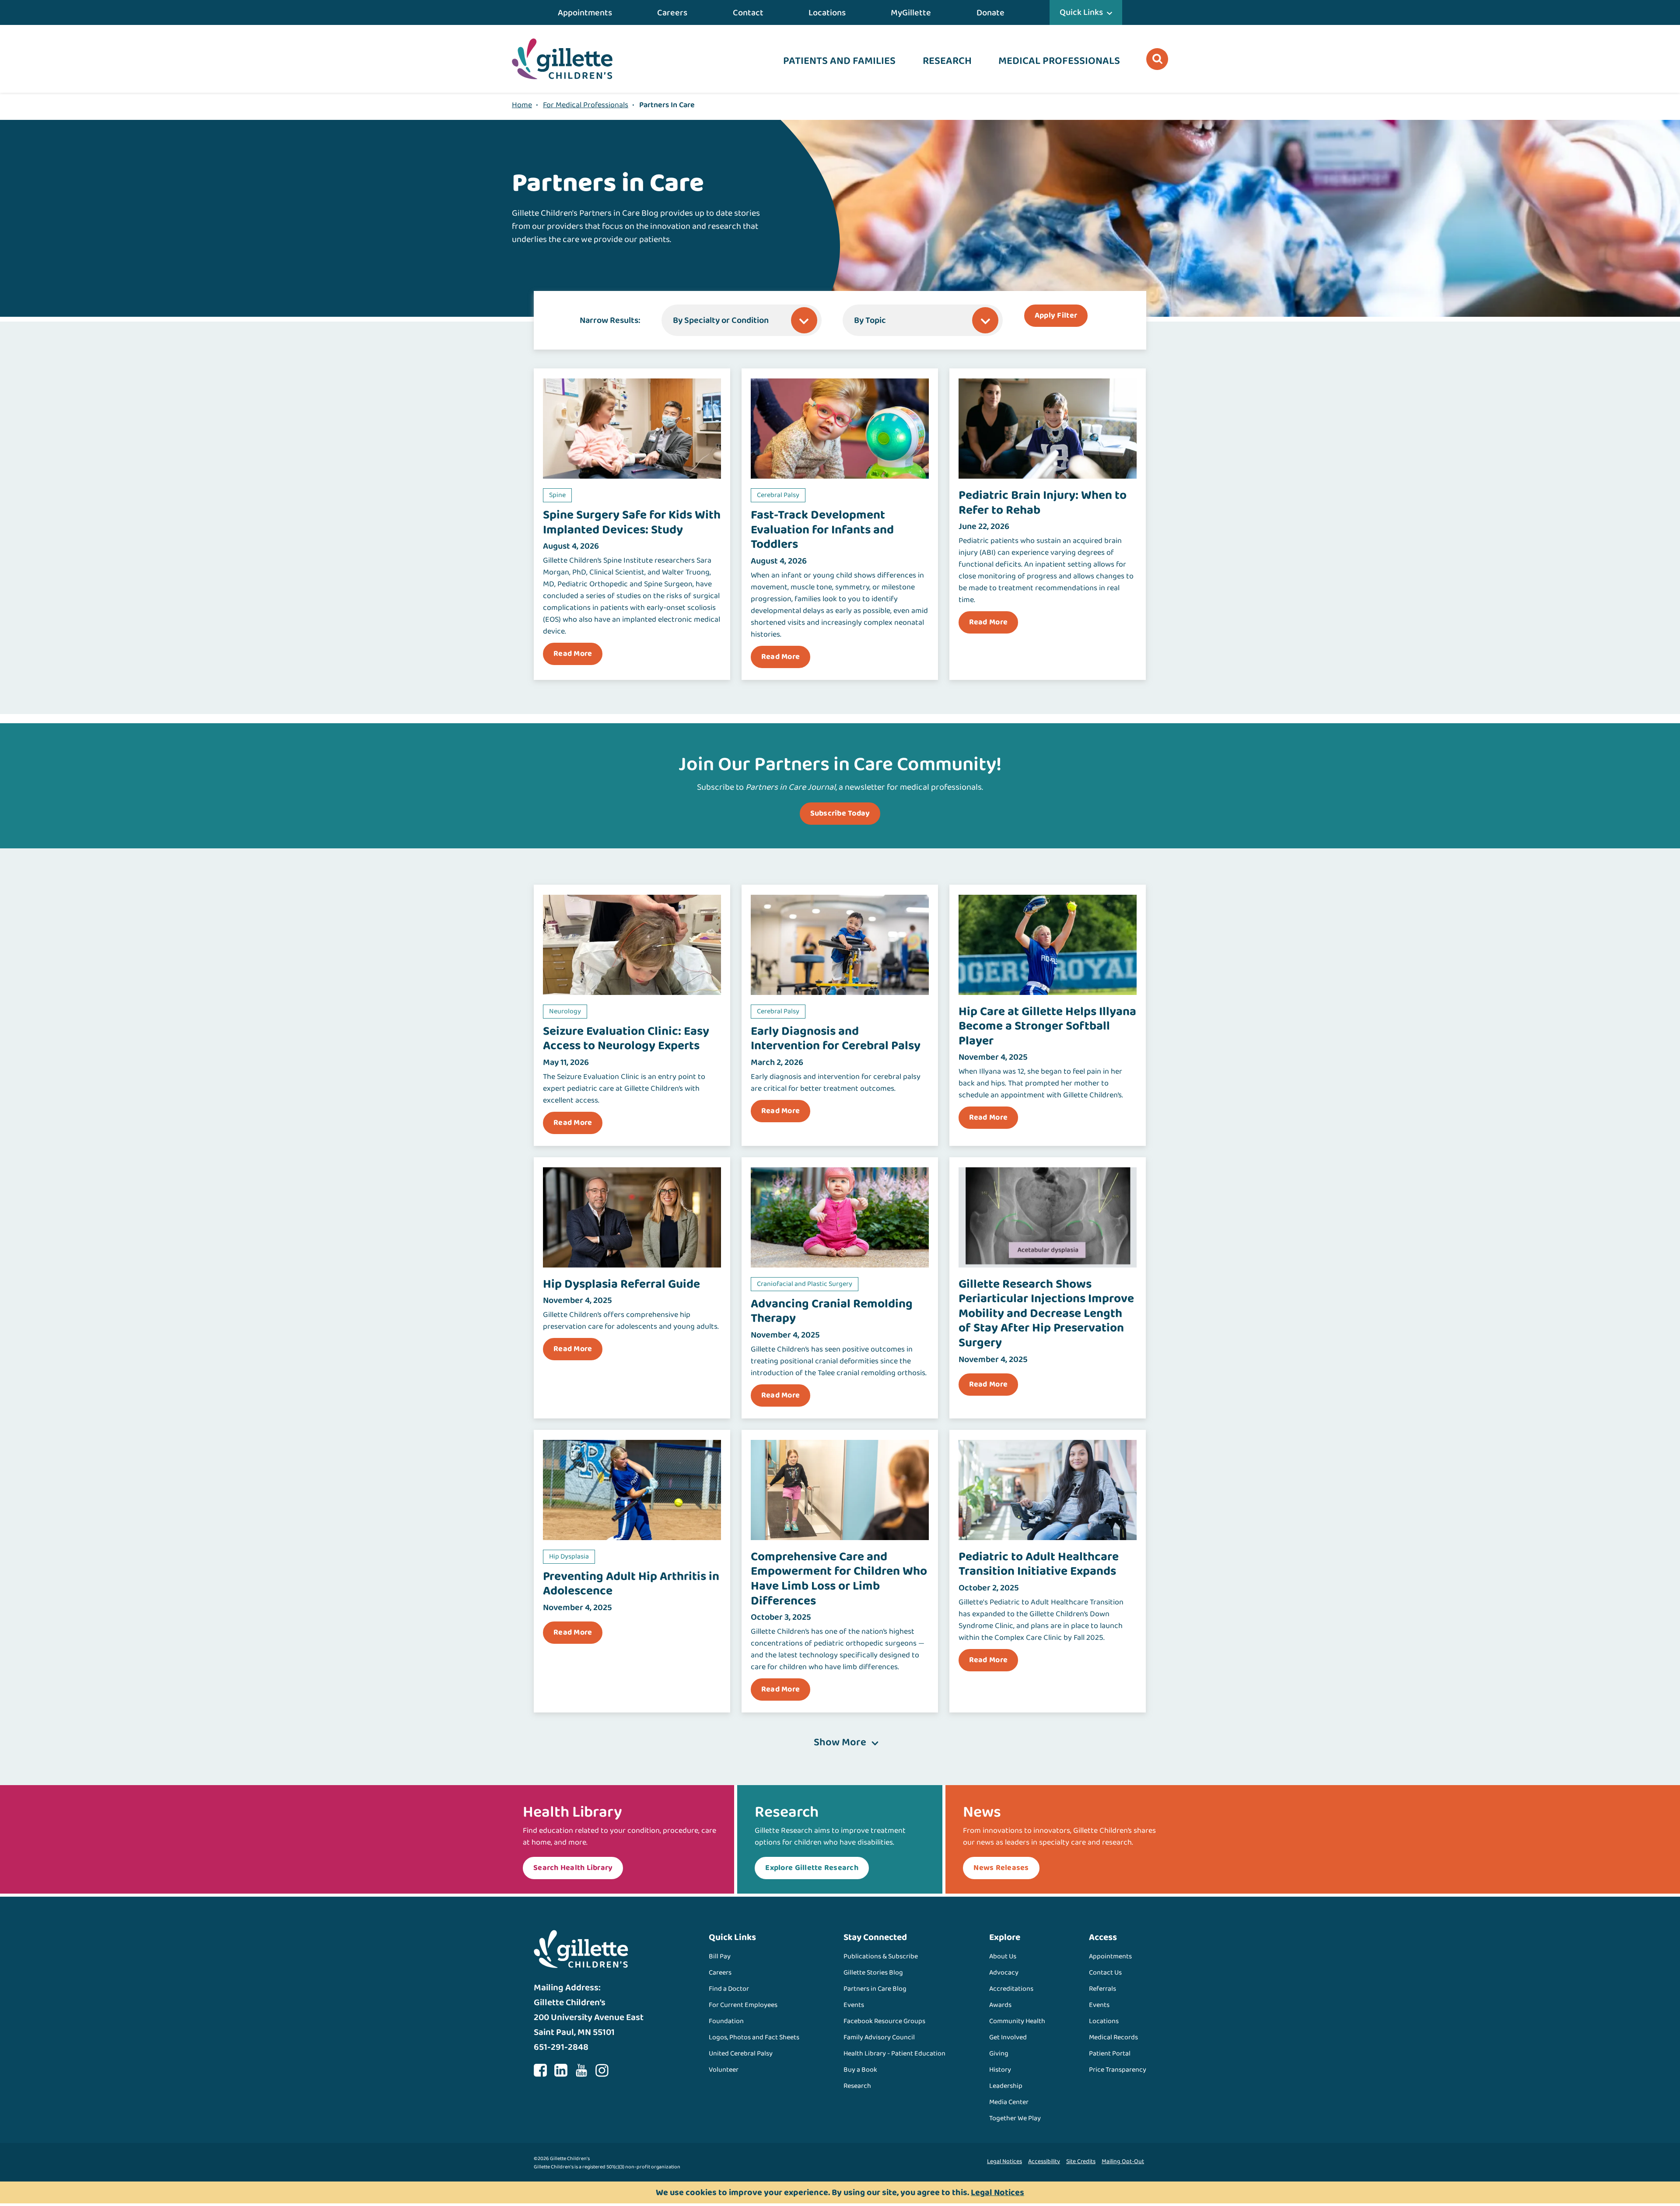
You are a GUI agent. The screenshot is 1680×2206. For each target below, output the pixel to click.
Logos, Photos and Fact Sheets (754, 2037)
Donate (990, 13)
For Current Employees (743, 2005)
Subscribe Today (840, 813)
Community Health (1017, 2021)
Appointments (585, 13)
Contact (748, 13)
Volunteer (724, 2070)
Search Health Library (573, 1868)
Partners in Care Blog (875, 1989)
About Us (1003, 1956)
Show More (840, 1743)
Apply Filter (1056, 315)
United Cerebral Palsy (741, 2054)
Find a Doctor (729, 1989)
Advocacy (1004, 1973)
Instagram (602, 2070)
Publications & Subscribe (881, 1956)
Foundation (726, 2021)
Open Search (1157, 59)
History (1000, 2070)
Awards (1000, 2005)
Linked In (561, 2070)
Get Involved (1008, 2037)
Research (947, 61)
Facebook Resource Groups (884, 2021)
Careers (672, 13)
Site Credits (1081, 2161)
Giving (999, 2054)
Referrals (1102, 1989)
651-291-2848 (561, 2047)
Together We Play (1015, 2118)
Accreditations (1011, 1989)
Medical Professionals (1059, 61)
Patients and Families (839, 61)
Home (522, 105)
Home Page (562, 59)
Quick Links (1081, 12)
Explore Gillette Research (812, 1868)
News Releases (1001, 1868)
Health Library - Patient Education (894, 2054)
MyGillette (911, 13)
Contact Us (1105, 1973)
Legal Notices (1004, 2161)
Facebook (540, 2070)
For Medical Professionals (586, 105)
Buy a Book (860, 2070)
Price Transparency (1118, 2070)
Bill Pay (720, 1956)
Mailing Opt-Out (1123, 2161)
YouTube (581, 2070)
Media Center (1009, 2102)
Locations (827, 13)
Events (854, 2005)
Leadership (1006, 2086)
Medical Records (1113, 2037)
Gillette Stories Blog (873, 1973)
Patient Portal (1110, 2054)
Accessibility (1044, 2161)
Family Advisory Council (879, 2037)
